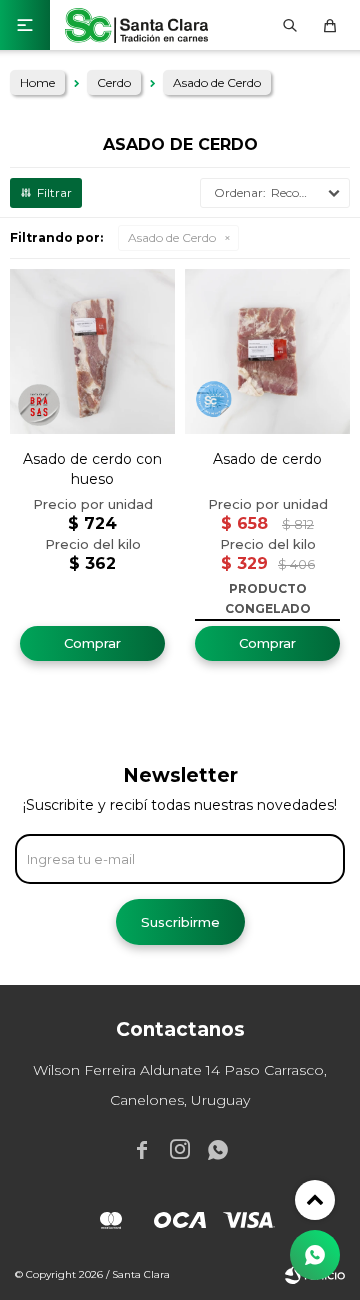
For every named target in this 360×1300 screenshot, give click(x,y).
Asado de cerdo (267, 459)
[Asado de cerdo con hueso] (92, 351)
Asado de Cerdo (172, 237)
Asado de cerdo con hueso (92, 469)
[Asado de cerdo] (267, 351)
